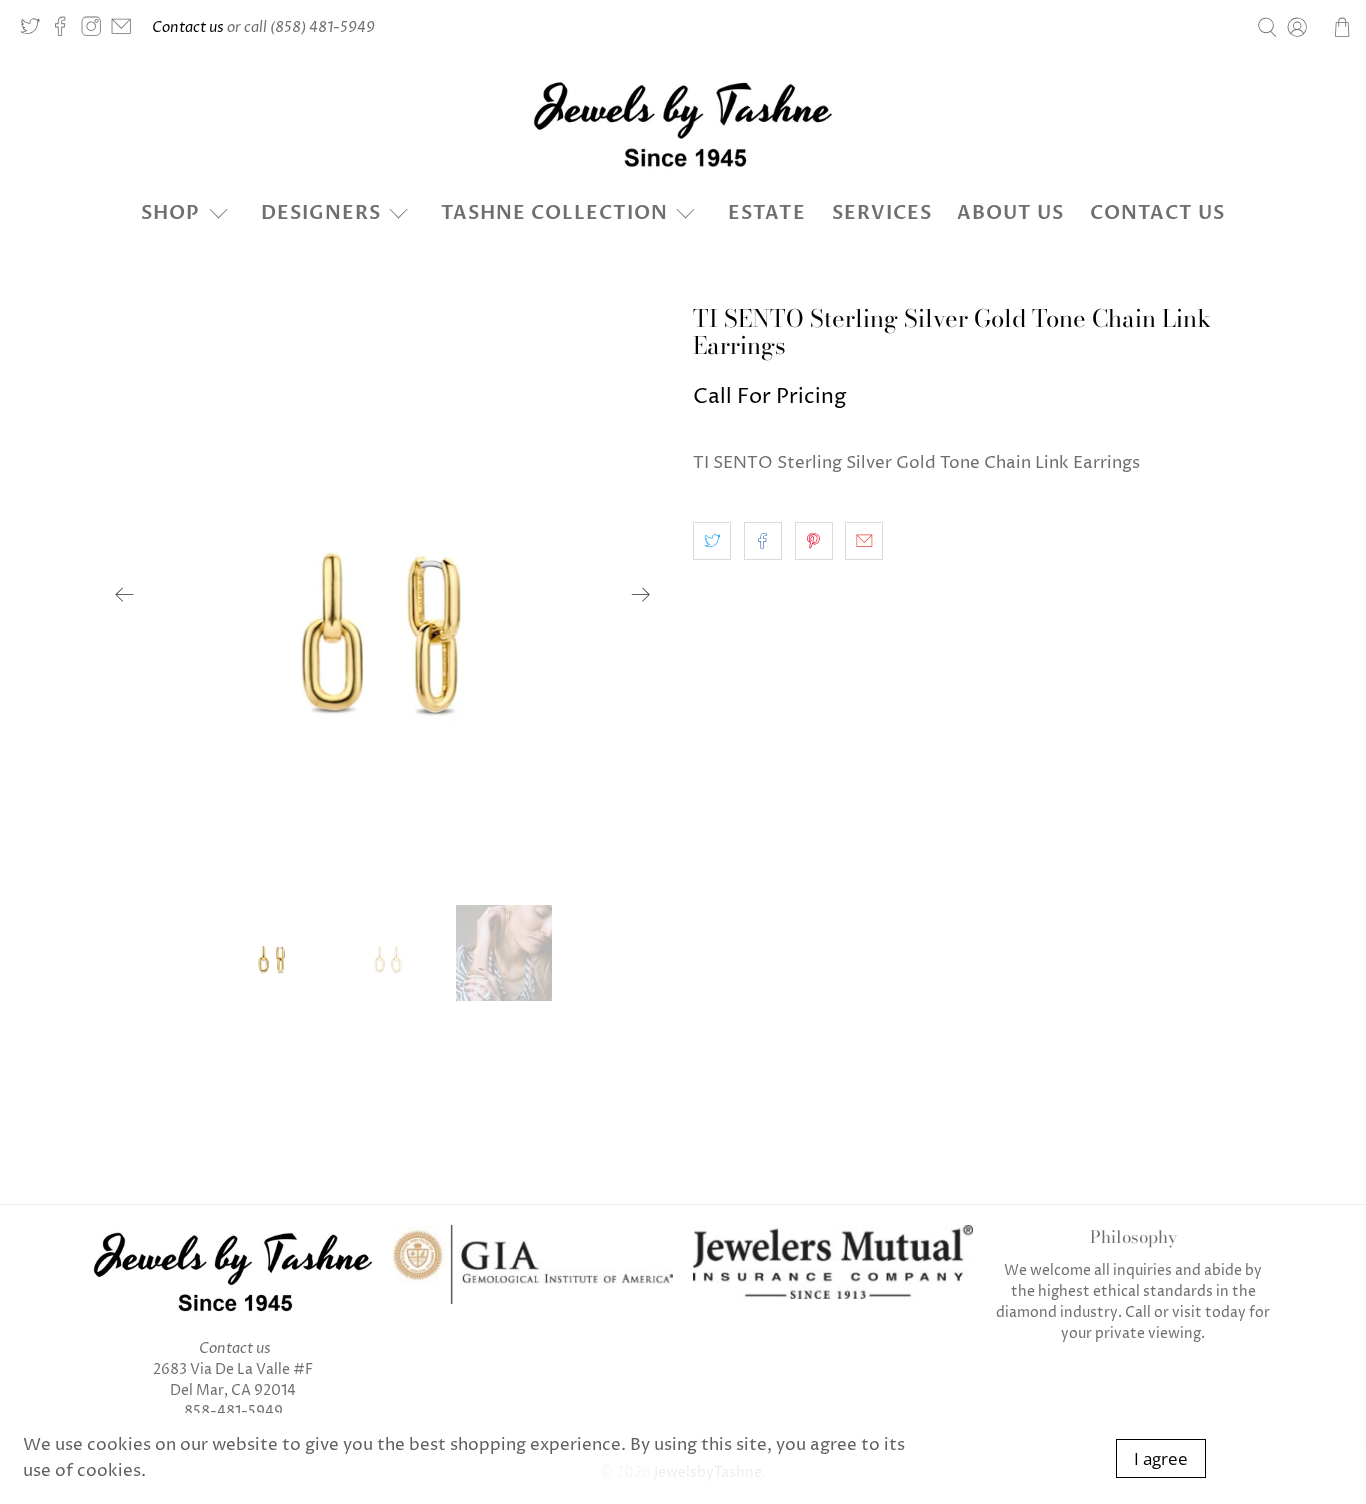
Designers (321, 213)
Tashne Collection (554, 213)
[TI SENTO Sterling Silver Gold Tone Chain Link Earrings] (383, 595)
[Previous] (125, 595)
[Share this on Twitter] (712, 541)
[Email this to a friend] (864, 541)
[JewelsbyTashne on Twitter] (35, 31)
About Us (1010, 213)
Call (1138, 1312)
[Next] (641, 595)
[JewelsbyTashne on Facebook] (65, 31)
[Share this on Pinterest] (814, 541)
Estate (767, 213)
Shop (170, 213)
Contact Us (1157, 213)
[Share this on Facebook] (763, 541)
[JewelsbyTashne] (683, 124)
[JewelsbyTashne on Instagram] (96, 31)
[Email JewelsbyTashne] (126, 31)
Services (882, 213)
